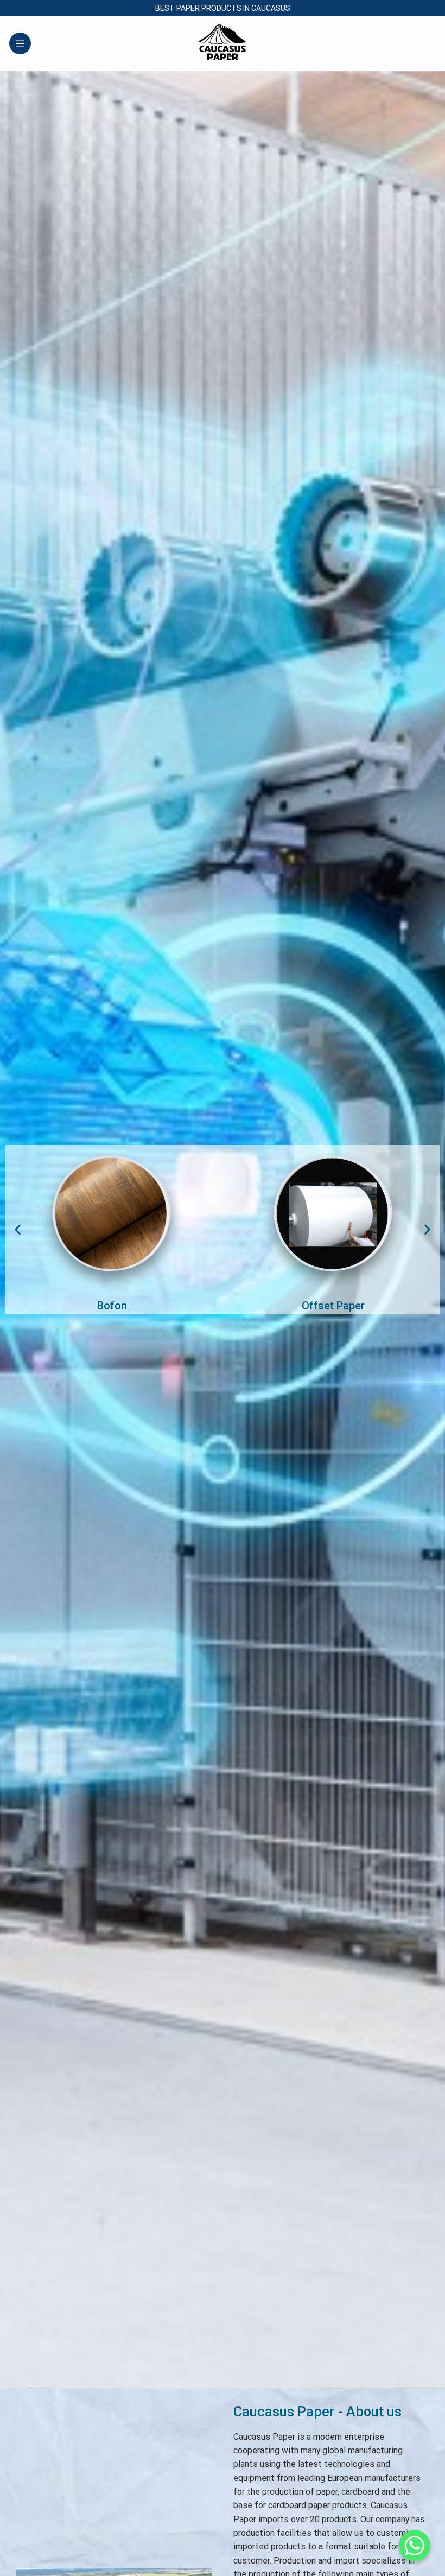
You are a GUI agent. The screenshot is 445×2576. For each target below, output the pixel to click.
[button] (18, 1230)
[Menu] (20, 43)
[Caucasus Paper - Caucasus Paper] (223, 43)
